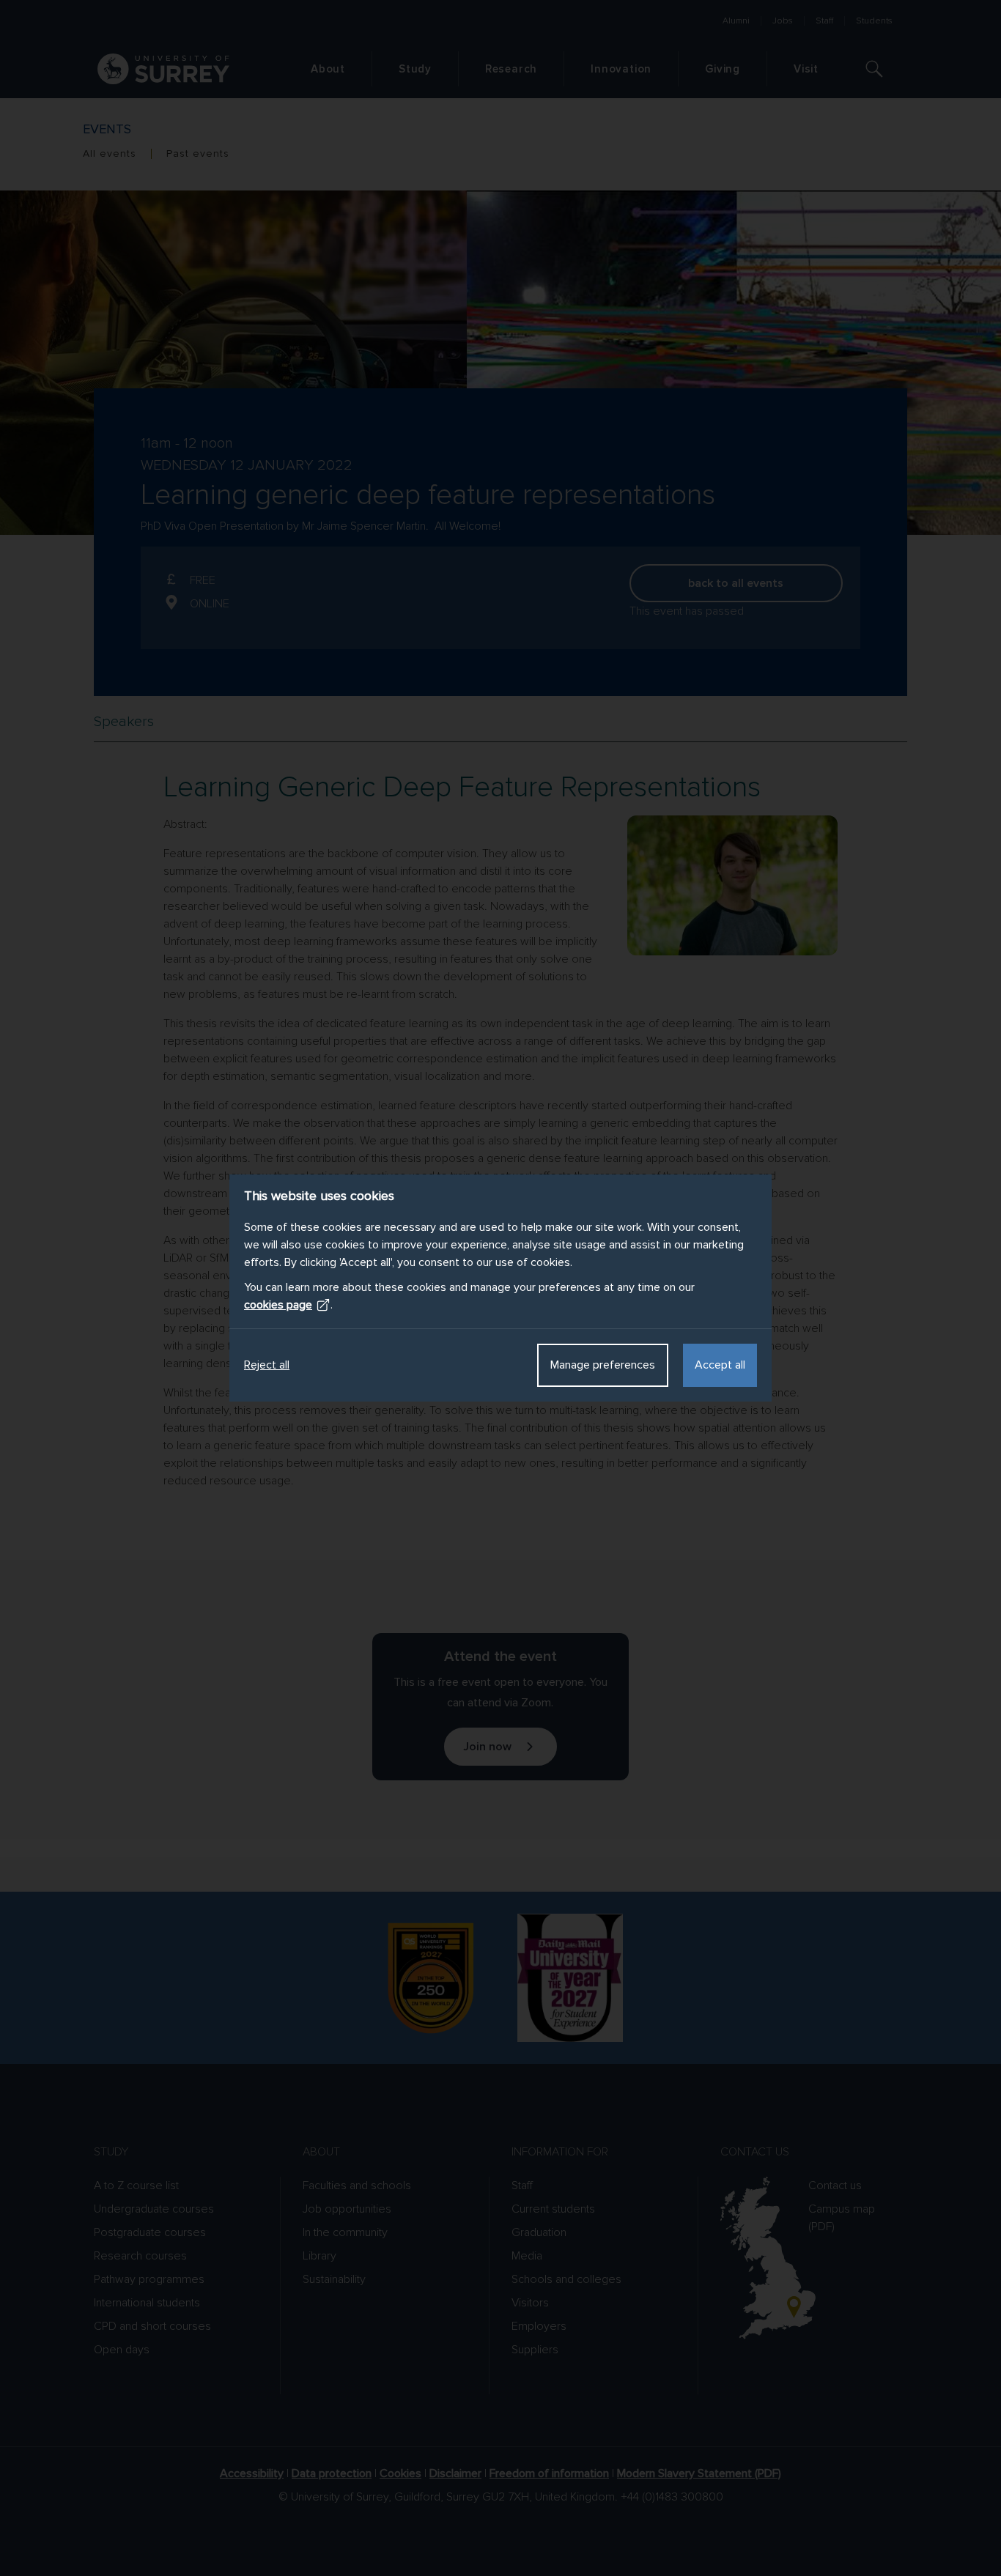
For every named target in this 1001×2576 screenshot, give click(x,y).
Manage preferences (603, 1365)
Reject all (267, 1365)
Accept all (720, 1365)
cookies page (278, 1305)
